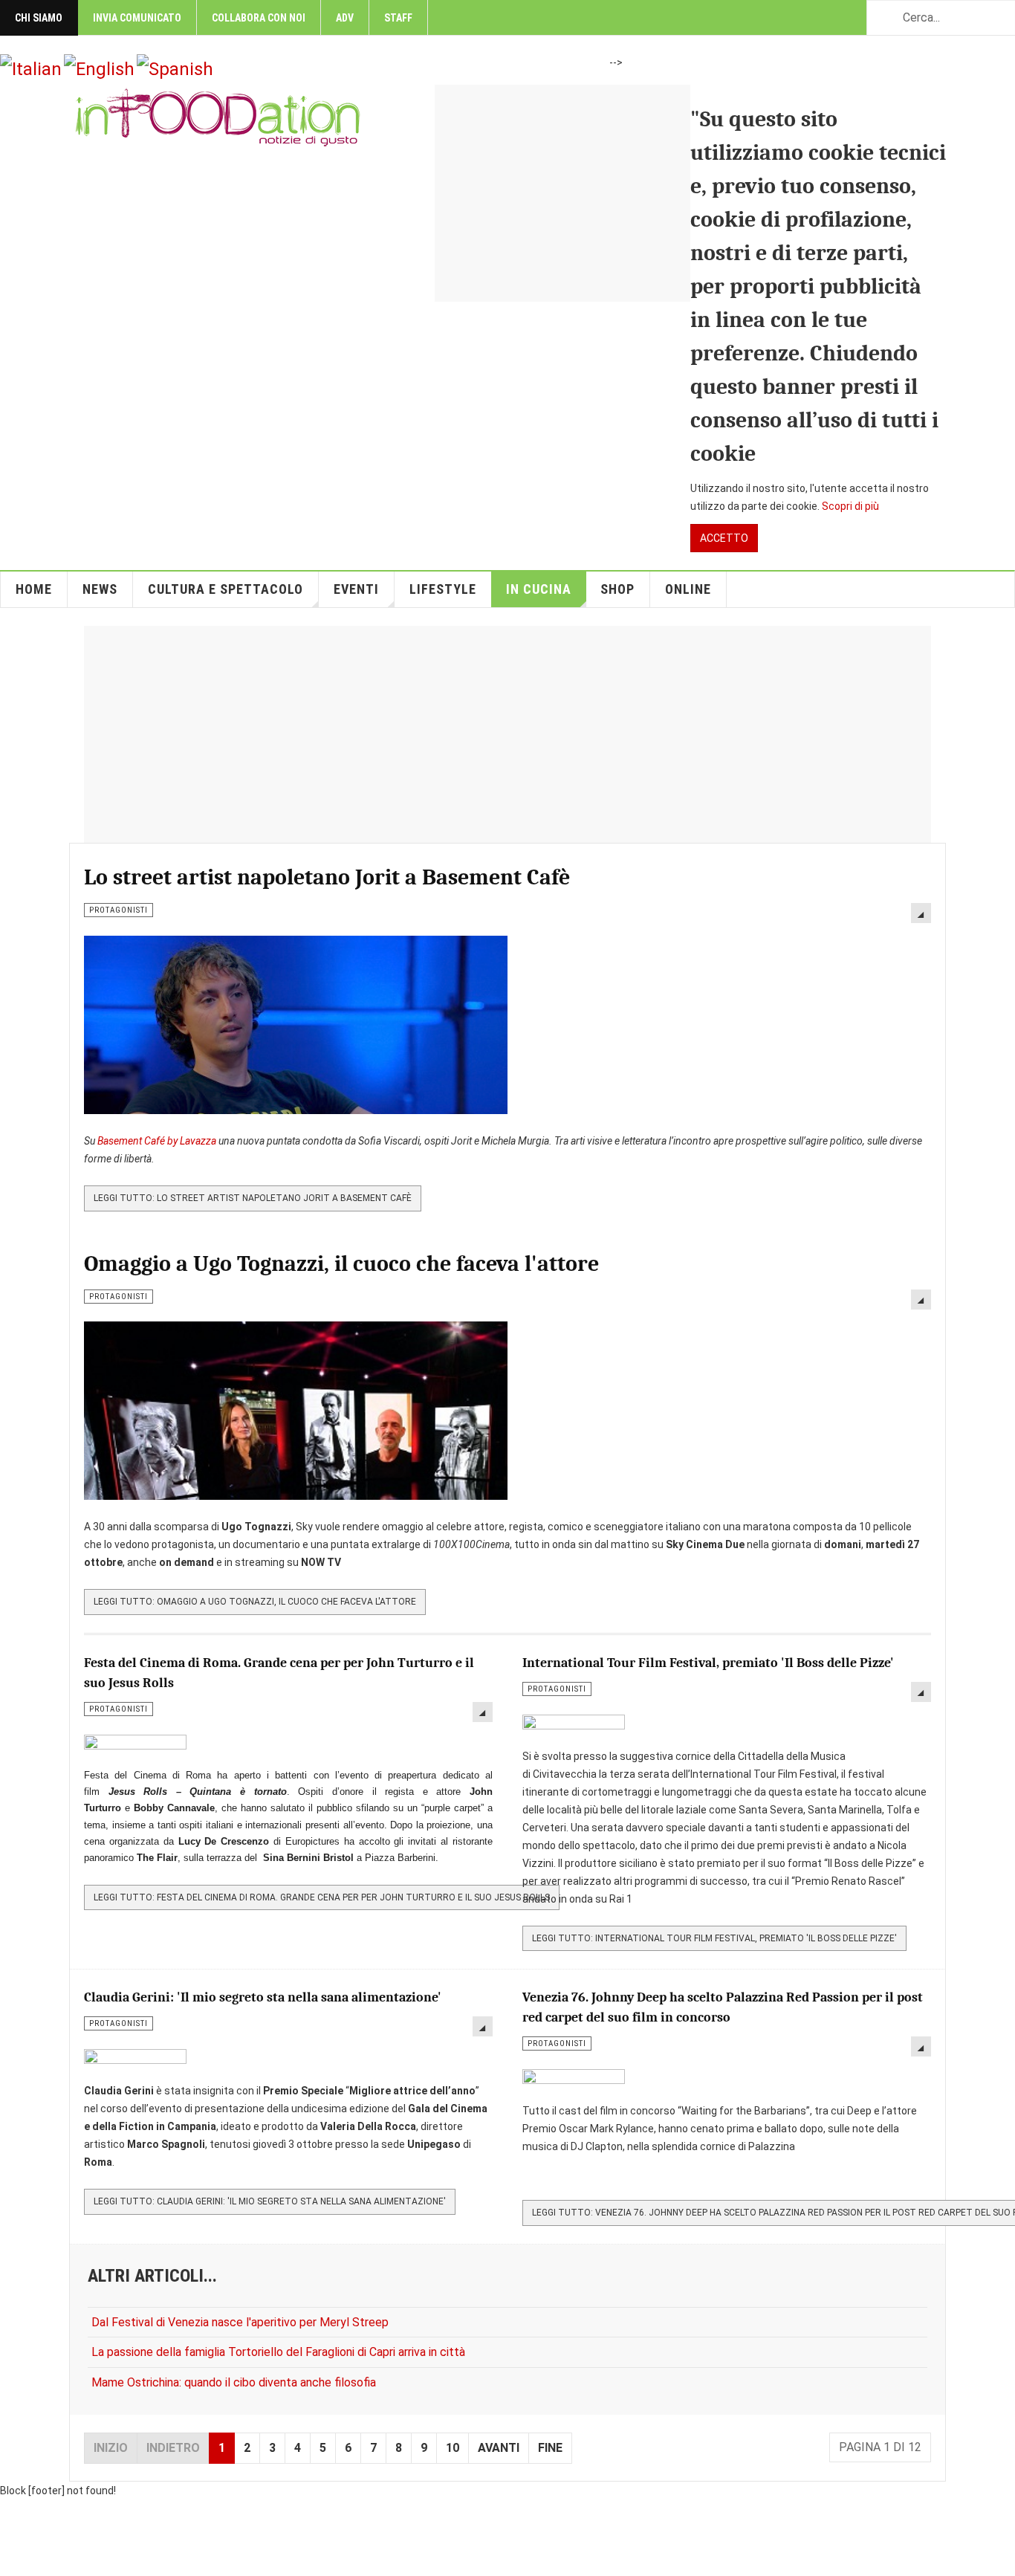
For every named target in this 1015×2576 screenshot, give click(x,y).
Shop (617, 589)
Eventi (356, 589)
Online (688, 589)
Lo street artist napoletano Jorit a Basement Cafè (327, 877)
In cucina (539, 589)
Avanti (499, 2448)
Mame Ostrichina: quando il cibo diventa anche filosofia (234, 2382)
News (100, 589)
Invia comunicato (137, 18)
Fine (550, 2448)
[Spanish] (175, 68)
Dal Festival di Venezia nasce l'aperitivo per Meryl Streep (240, 2322)
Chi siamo (39, 18)
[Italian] (31, 68)
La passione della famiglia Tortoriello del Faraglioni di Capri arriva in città (278, 2352)
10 (453, 2448)
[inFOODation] (218, 117)
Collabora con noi (259, 18)
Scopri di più (850, 506)
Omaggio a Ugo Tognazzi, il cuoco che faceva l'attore (341, 1264)
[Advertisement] (690, 189)
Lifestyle (443, 589)
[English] (99, 68)
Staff (398, 18)
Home (34, 589)
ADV (345, 18)
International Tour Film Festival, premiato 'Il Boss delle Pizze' (708, 1663)
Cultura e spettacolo (226, 589)
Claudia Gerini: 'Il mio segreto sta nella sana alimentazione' (263, 1997)
